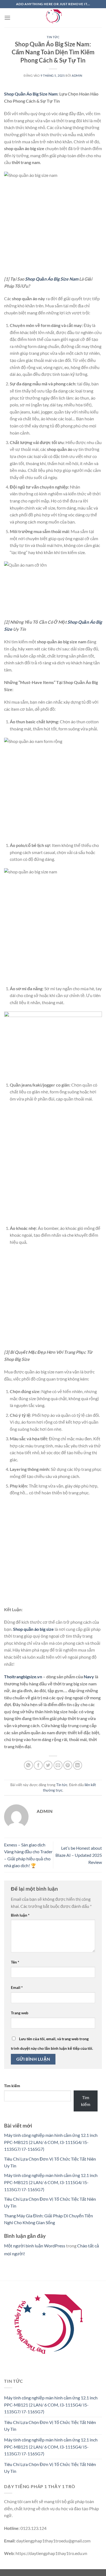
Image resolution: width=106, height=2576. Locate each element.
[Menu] (7, 18)
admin (77, 75)
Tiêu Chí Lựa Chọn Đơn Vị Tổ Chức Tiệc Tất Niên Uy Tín (50, 2426)
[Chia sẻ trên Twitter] (48, 1765)
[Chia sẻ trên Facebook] (38, 1765)
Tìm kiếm (12, 2086)
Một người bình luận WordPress (35, 2246)
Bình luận (20, 1915)
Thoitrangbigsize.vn (23, 1677)
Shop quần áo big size (33, 1629)
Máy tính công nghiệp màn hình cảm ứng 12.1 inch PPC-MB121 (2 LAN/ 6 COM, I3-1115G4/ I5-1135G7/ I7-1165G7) (51, 2142)
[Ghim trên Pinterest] (68, 1765)
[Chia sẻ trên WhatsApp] (28, 1765)
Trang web (20, 2013)
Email (17, 1987)
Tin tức (53, 37)
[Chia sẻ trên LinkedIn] (78, 1765)
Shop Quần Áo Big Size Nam (31, 94)
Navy (89, 1677)
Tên (15, 1962)
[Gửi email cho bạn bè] (58, 1765)
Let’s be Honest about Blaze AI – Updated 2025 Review (79, 1855)
